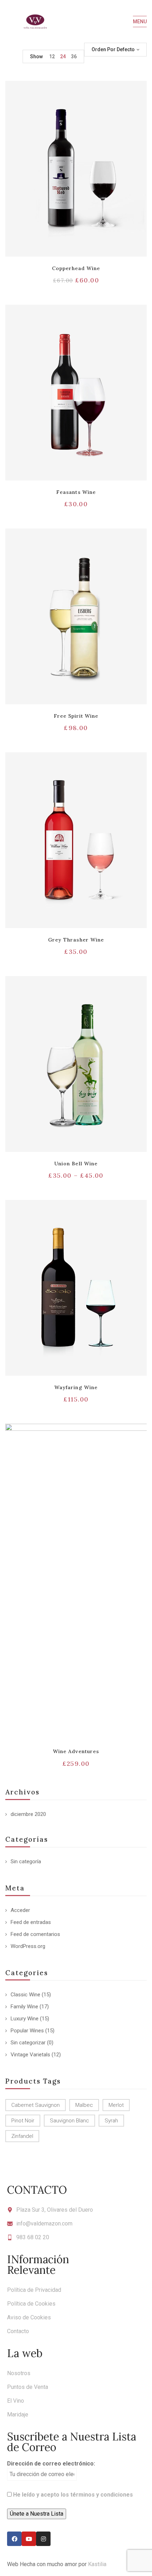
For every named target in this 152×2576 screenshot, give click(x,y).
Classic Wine (25, 1995)
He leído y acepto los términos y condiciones (73, 2495)
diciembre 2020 (28, 1814)
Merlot (116, 2105)
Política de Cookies (31, 2304)
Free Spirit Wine (76, 716)
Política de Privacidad (34, 2290)
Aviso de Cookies (29, 2317)
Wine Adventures (76, 1751)
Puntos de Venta (28, 2387)
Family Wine (24, 2007)
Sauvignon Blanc (69, 2121)
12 (52, 56)
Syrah (111, 2121)
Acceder (20, 1910)
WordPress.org (28, 1946)
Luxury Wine (25, 2019)
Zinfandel (22, 2136)
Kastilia (97, 2564)
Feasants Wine (76, 492)
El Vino (16, 2401)
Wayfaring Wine (76, 1387)
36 (74, 56)
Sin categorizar (28, 2043)
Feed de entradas (31, 1922)
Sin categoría (26, 1861)
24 (63, 56)
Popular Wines (27, 2031)
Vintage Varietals (30, 2055)
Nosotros (19, 2373)
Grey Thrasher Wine (76, 940)
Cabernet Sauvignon (36, 2105)
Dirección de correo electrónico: (51, 2464)
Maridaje (18, 2414)
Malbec (84, 2105)
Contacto (18, 2331)
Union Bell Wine (76, 1164)
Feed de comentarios (35, 1934)
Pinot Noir (23, 2121)
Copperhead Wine (76, 268)
